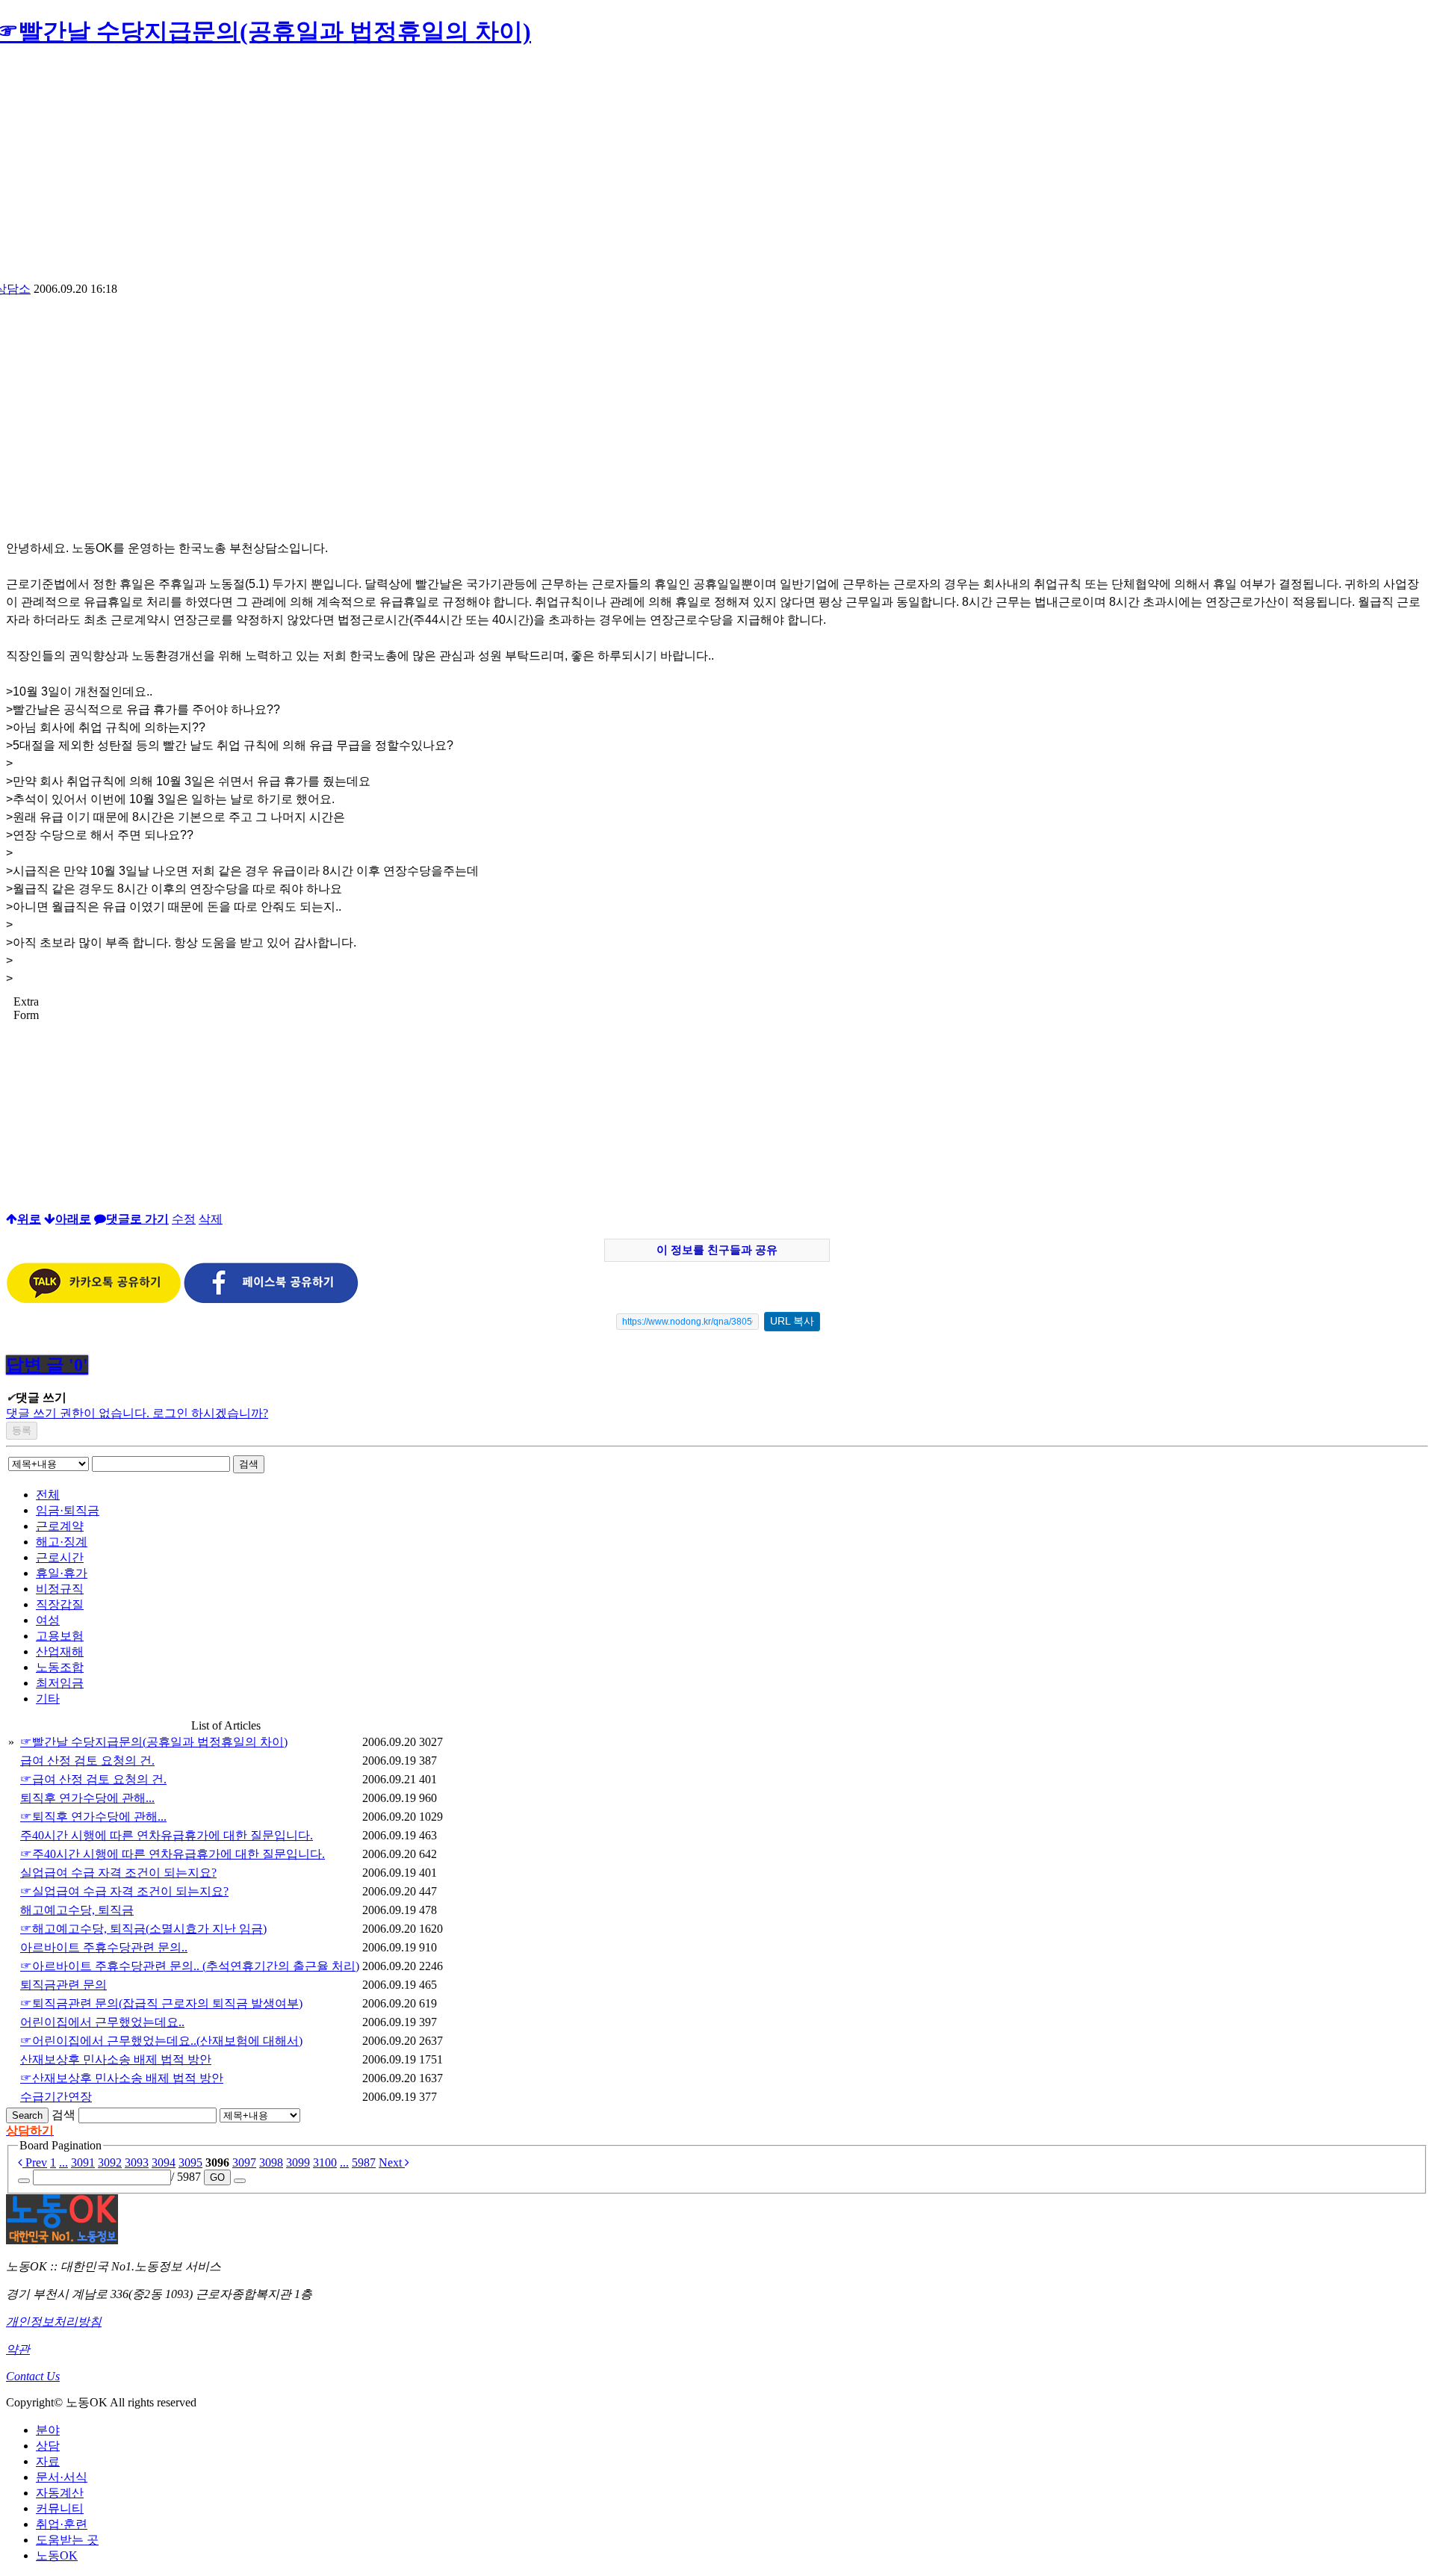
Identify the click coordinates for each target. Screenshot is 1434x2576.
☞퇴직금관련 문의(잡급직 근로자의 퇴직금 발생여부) (161, 2003)
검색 (249, 1464)
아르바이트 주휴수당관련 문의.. (104, 1947)
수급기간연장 (56, 2097)
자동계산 (60, 2493)
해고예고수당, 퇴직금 (77, 1910)
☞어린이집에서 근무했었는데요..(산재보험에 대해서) (161, 2041)
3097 (244, 2162)
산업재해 (60, 1651)
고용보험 (60, 1636)
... (63, 2162)
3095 (190, 2162)
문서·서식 (62, 2477)
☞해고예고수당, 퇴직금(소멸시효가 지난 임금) (143, 1929)
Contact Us (33, 2376)
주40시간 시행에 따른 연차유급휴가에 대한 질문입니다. (167, 1835)
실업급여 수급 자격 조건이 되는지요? (118, 1873)
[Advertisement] (717, 170)
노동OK (57, 2555)
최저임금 (60, 1683)
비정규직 (60, 1589)
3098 (271, 2162)
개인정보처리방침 (54, 2322)
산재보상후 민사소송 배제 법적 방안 (116, 2059)
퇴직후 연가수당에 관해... (87, 1798)
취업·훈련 (62, 2524)
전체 (48, 1495)
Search (27, 2115)
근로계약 (60, 1526)
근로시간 (60, 1557)
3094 (164, 2162)
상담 (48, 2446)
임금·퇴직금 (68, 1510)
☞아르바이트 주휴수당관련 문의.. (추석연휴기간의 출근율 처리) (190, 1966)
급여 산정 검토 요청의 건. (87, 1761)
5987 (364, 2162)
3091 (83, 2162)
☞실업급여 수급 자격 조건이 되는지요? (124, 1891)
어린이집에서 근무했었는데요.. (102, 2022)
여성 (48, 1620)
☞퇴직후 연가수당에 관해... (93, 1817)
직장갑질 (60, 1604)
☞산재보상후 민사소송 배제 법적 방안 (122, 2078)
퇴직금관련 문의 (63, 1985)
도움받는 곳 (67, 2540)
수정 (184, 1219)
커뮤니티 (60, 2508)
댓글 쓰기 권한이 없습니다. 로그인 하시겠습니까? (137, 1413)
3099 (298, 2162)
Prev (35, 2162)
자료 (48, 2461)
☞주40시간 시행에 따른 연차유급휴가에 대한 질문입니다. (173, 1854)
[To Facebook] (271, 1300)
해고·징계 (62, 1542)
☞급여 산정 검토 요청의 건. (93, 1779)
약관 (18, 2349)
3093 (137, 2162)
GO (217, 2177)
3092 (110, 2162)
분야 (48, 2430)
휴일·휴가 (62, 1573)
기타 (48, 1699)
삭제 (211, 1219)
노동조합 (60, 1667)
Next (392, 2162)
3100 (325, 2162)
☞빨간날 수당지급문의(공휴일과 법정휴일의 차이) (154, 1742)
